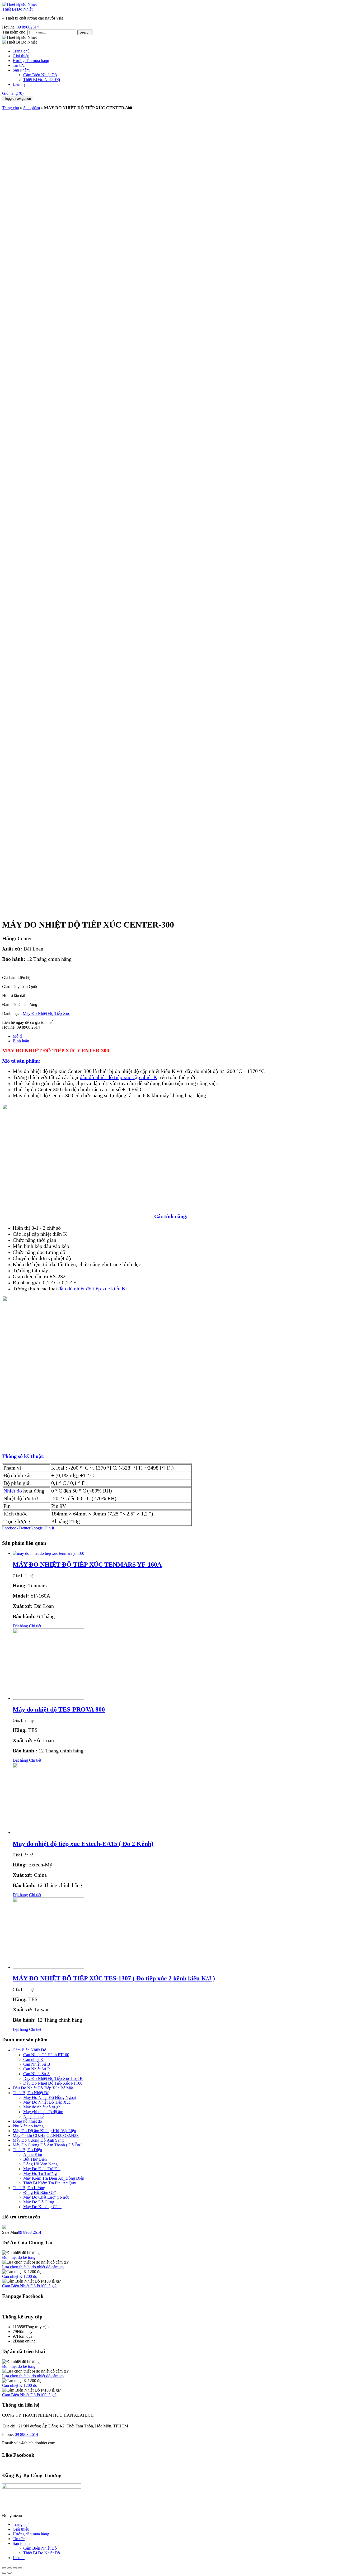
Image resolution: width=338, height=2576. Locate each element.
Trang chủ (21, 51)
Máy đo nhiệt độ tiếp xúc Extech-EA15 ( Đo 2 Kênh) (83, 1844)
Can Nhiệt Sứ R (37, 2069)
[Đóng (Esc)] (4, 2568)
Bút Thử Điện (35, 2159)
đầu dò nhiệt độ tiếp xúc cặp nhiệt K (118, 1077)
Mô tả (18, 1036)
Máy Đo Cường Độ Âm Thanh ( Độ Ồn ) (48, 2145)
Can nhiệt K (33, 2059)
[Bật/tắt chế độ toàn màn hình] (15, 2568)
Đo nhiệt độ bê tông (19, 2257)
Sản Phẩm (21, 70)
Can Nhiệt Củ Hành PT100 (46, 2055)
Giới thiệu (21, 56)
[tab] (174, 1036)
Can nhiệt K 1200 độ (20, 2276)
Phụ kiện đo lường (28, 2126)
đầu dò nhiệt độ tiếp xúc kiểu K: (93, 1289)
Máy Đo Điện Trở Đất (42, 2169)
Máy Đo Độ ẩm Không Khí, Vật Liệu (44, 2131)
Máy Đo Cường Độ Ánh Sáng (38, 2140)
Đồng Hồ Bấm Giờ (39, 2192)
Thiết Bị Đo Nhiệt (17, 9)
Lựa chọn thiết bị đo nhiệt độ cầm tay (33, 2267)
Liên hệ (19, 84)
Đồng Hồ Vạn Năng (40, 2164)
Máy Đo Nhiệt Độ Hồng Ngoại (50, 2097)
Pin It (50, 1528)
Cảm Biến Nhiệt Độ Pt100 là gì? (29, 2286)
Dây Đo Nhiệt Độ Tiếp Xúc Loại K (53, 2078)
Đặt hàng (20, 1626)
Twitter (24, 1528)
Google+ (38, 1528)
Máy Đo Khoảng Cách (42, 2207)
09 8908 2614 (30, 2232)
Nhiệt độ (13, 1491)
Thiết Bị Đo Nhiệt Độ (42, 80)
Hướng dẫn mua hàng (31, 61)
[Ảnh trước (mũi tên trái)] (4, 2573)
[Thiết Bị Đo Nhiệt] (19, 4)
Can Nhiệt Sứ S (36, 2074)
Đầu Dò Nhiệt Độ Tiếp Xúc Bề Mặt (43, 2088)
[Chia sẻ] (10, 2568)
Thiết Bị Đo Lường (29, 2188)
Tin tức (19, 65)
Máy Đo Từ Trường (40, 2173)
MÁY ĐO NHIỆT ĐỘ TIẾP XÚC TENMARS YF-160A (87, 1565)
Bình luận (21, 1041)
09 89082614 (28, 27)
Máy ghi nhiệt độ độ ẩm (43, 2112)
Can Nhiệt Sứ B (37, 2064)
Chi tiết (35, 1626)
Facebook (10, 1528)
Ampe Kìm (33, 2154)
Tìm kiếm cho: (14, 32)
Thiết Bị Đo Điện (27, 2150)
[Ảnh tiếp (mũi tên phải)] (10, 2573)
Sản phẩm (32, 108)
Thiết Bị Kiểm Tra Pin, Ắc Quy (50, 2183)
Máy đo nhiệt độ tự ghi (42, 2107)
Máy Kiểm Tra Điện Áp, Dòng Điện (54, 2178)
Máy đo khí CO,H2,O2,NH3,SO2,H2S (46, 2135)
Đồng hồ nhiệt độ (27, 2121)
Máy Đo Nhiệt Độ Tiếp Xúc (46, 1013)
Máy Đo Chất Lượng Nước (46, 2197)
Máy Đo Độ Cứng (39, 2202)
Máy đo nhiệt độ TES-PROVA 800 (59, 1709)
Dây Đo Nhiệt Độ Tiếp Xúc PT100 (53, 2083)
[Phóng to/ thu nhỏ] (20, 2568)
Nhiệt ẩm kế (33, 2116)
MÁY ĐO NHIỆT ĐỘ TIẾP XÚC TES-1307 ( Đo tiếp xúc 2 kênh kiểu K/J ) (114, 1978)
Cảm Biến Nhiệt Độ (40, 75)
